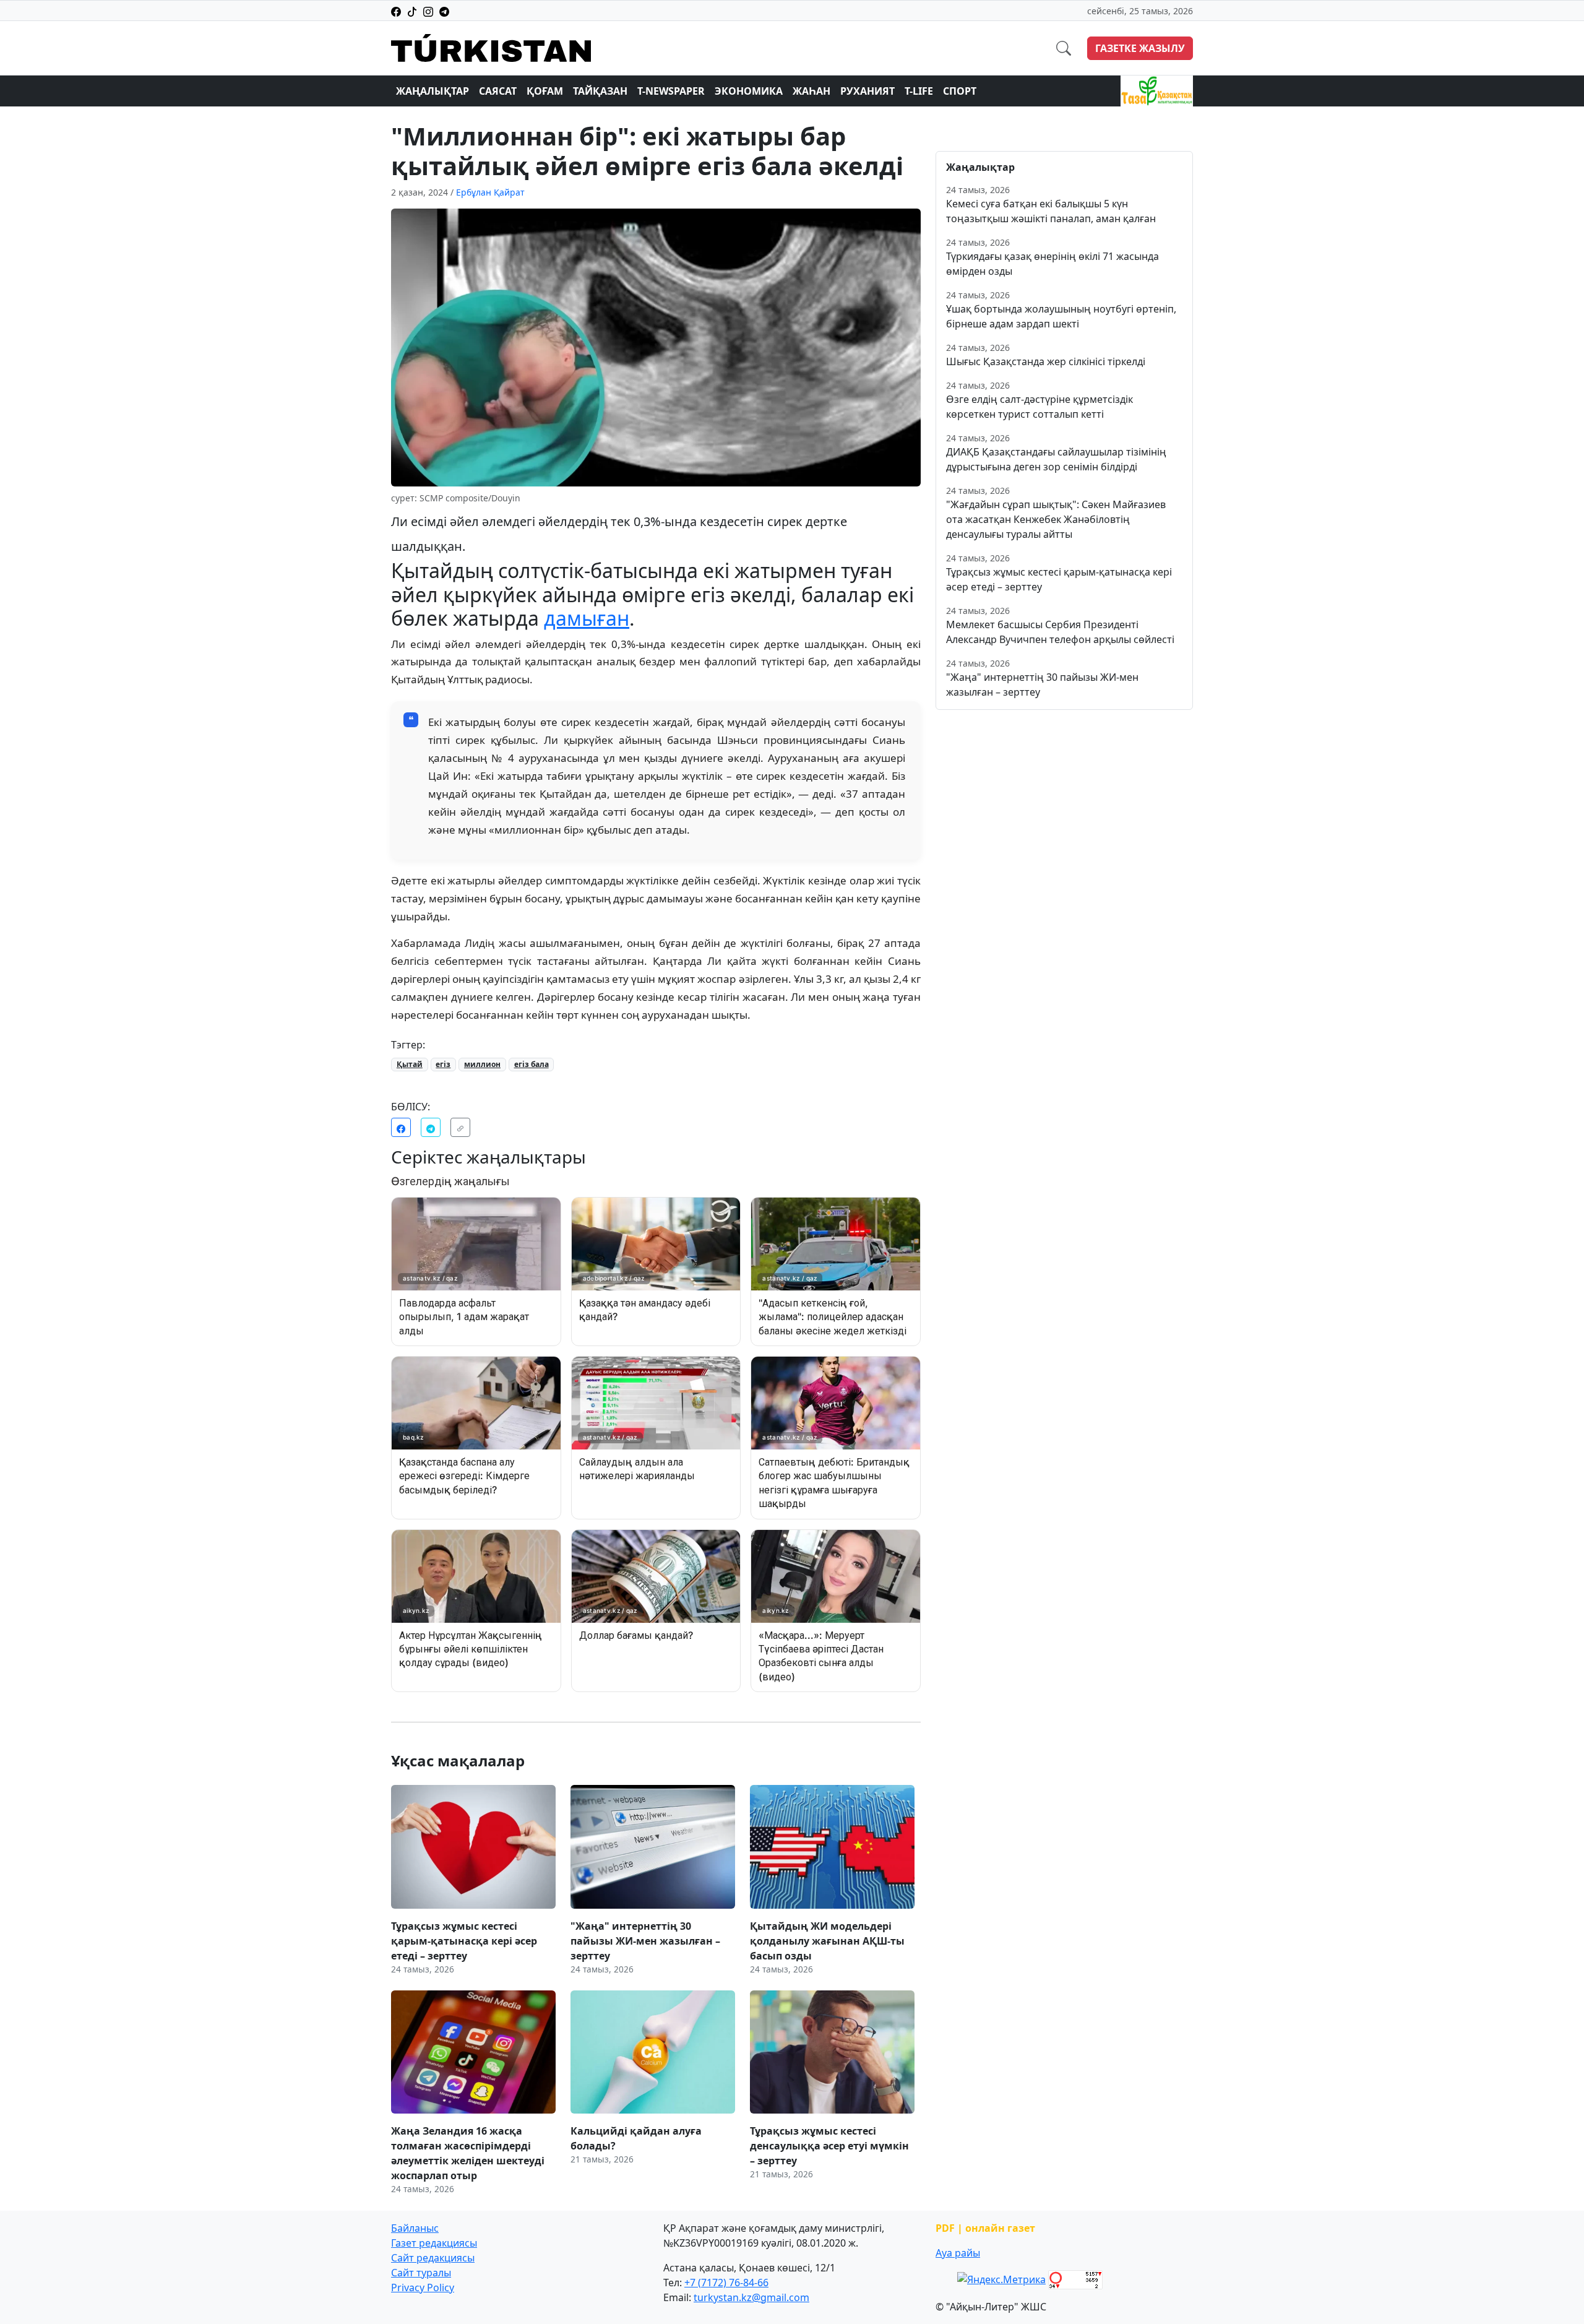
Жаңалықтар (433, 91)
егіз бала (532, 1064)
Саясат (498, 91)
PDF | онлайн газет (985, 2228)
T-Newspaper (671, 91)
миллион (482, 1064)
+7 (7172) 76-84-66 (726, 2283)
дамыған (587, 618)
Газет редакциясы (434, 2243)
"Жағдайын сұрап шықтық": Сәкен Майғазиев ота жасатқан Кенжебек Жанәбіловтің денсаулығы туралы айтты (1056, 519)
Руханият (867, 91)
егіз (443, 1064)
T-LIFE (919, 91)
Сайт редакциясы (433, 2258)
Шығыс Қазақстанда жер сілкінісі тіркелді (1046, 361)
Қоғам (545, 91)
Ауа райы (958, 2253)
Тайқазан (600, 91)
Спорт (960, 91)
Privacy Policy (423, 2287)
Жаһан (811, 91)
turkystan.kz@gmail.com (751, 2297)
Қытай (410, 1064)
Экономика (749, 91)
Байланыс (415, 2228)
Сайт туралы (421, 2273)
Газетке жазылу (1140, 48)
